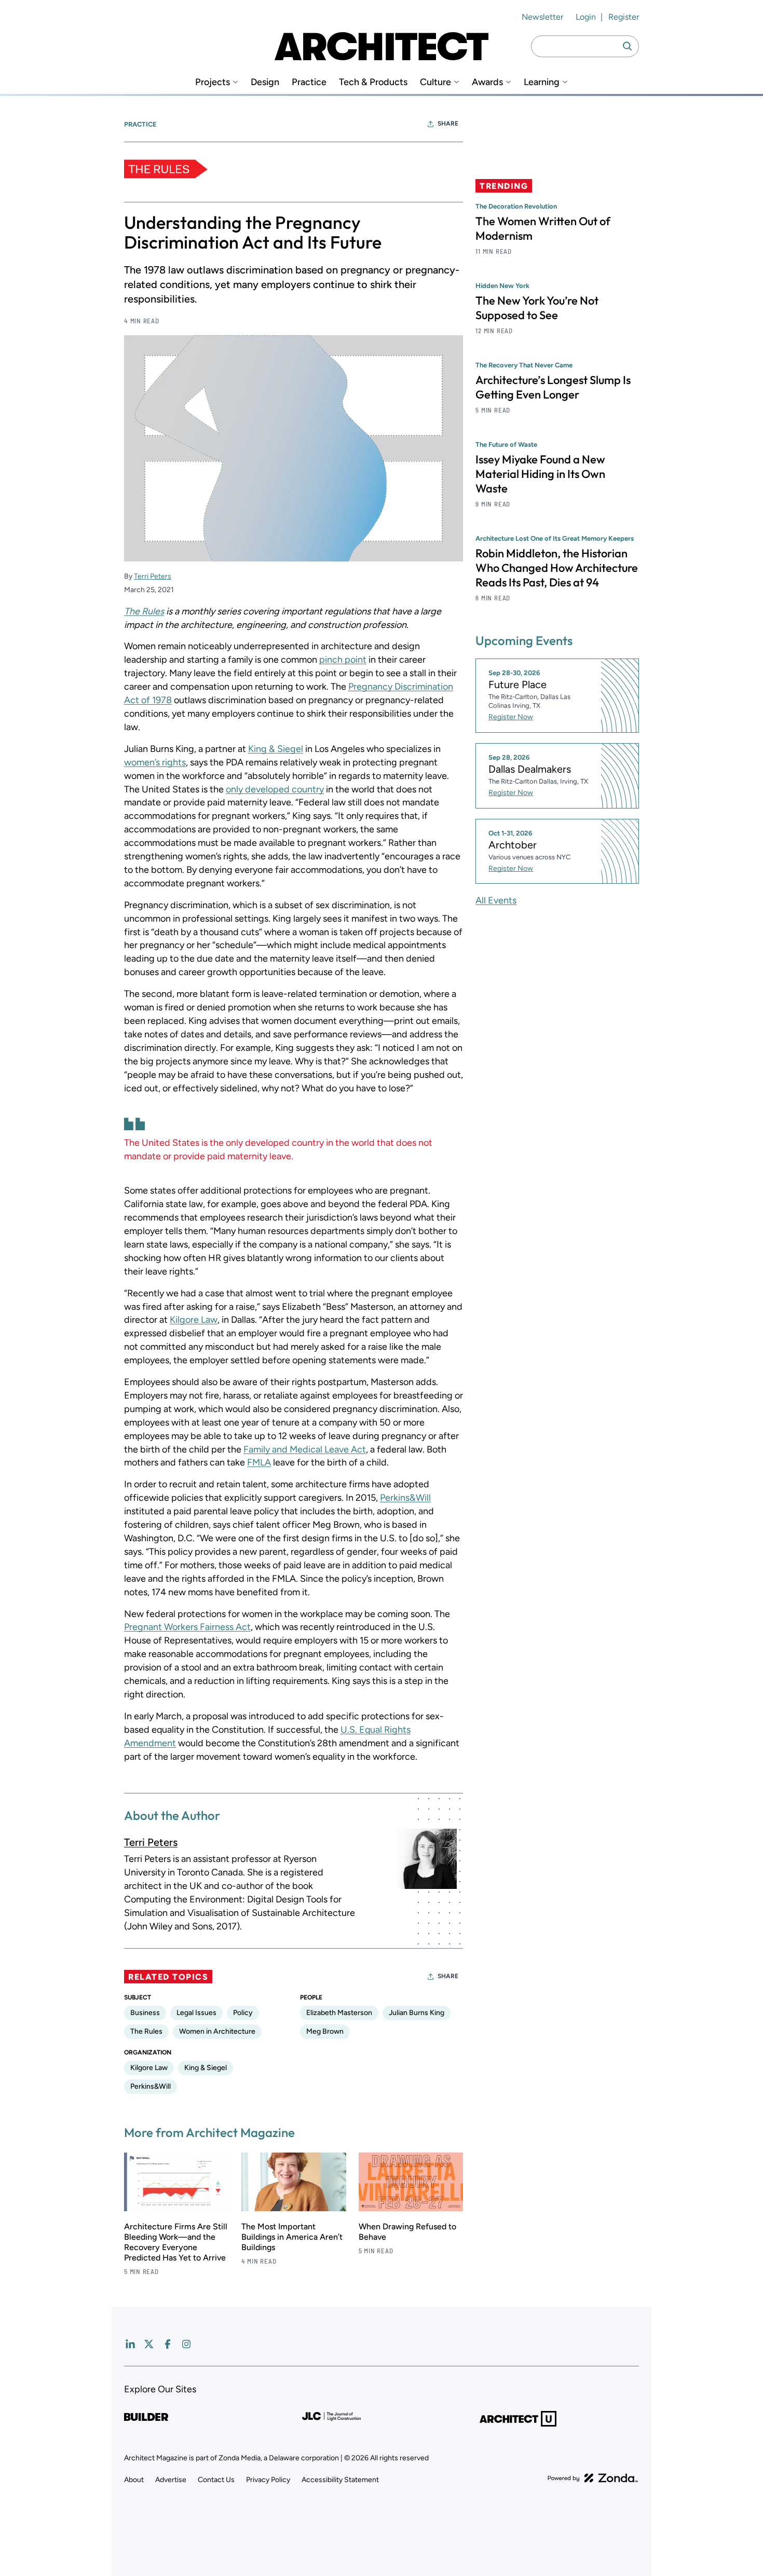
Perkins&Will (405, 1498)
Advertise (171, 2480)
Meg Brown (325, 2031)
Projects (213, 82)
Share (448, 124)
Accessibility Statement (340, 2480)
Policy (243, 2013)
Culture (435, 82)
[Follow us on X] (149, 2344)
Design (265, 82)
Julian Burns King (417, 2013)
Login (586, 17)
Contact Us (216, 2480)
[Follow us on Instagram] (186, 2344)
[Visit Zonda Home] (593, 2478)
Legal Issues (196, 2013)
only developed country (275, 789)
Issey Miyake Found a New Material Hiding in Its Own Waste (540, 474)
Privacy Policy (268, 2480)
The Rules (144, 611)
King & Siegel (276, 749)
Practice (309, 82)
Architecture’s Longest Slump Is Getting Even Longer (553, 387)
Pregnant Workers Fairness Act (187, 1627)
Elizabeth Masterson (339, 2013)
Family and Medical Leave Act (305, 1449)
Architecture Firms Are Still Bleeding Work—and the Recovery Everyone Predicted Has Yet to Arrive (176, 2242)
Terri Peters (153, 576)
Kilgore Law (194, 1320)
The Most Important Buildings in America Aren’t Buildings (292, 2237)
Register (624, 17)
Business (145, 2013)
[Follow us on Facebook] (168, 2344)
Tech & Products (373, 82)
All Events (496, 900)
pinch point (343, 660)
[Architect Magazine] (382, 46)
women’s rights (155, 762)
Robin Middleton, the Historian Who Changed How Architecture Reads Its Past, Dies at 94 (557, 568)
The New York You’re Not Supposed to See (537, 308)
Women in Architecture (217, 2031)
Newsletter (542, 17)
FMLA (259, 1462)
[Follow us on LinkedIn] (130, 2344)
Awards (487, 82)
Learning (542, 82)
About (134, 2480)
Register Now (511, 717)
